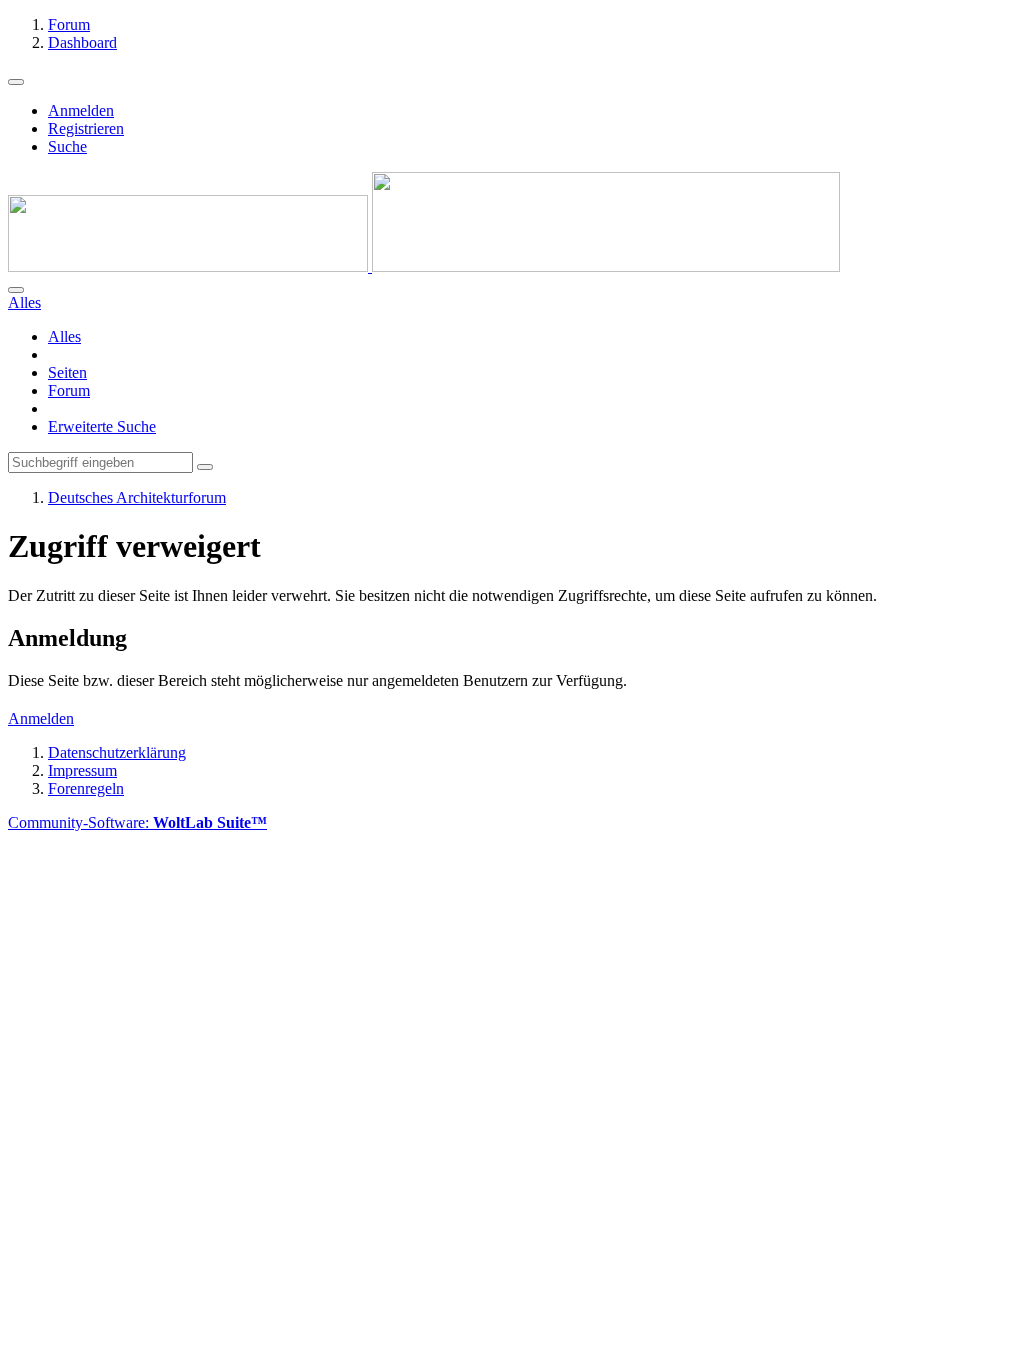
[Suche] (16, 290)
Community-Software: (137, 822)
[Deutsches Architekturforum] (424, 266)
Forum (69, 390)
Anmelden (81, 110)
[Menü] (16, 82)
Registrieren (86, 128)
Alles (64, 336)
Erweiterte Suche (102, 426)
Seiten (67, 372)
